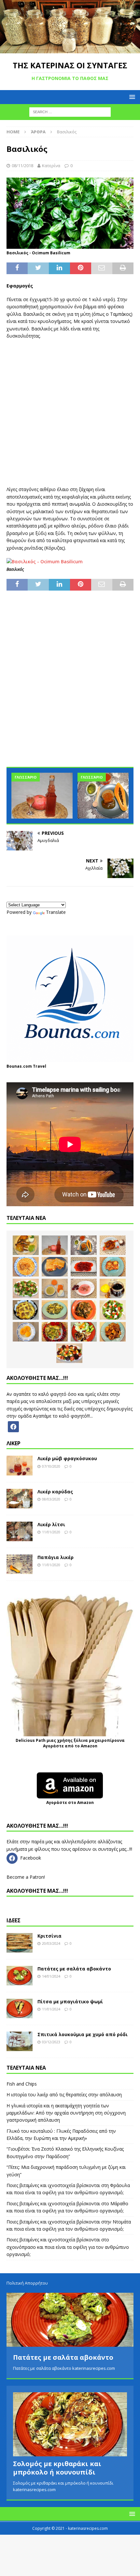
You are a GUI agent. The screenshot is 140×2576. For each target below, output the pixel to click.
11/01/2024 (51, 2009)
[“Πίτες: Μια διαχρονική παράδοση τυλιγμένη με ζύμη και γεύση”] (55, 1267)
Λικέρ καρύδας (55, 1492)
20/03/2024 (51, 1943)
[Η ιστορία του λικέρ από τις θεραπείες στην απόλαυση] (42, 796)
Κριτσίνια (49, 1936)
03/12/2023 (51, 2042)
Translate (56, 912)
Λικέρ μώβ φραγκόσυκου (67, 1458)
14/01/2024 (51, 1976)
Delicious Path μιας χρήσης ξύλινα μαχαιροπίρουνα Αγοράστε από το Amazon (70, 1743)
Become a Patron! (26, 1877)
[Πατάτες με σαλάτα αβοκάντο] (20, 1976)
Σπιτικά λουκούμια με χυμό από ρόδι (83, 2034)
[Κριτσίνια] (20, 1943)
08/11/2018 (22, 166)
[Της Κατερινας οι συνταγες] (70, 50)
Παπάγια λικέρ (56, 1557)
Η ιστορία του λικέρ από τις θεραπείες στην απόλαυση (64, 2095)
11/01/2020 (51, 1532)
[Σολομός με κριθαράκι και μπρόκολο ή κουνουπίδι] (70, 2424)
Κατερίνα (51, 166)
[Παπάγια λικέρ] (20, 1564)
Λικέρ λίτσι (51, 1524)
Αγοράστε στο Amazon (70, 1802)
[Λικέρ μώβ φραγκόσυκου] (20, 1465)
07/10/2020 (51, 1466)
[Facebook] (13, 1426)
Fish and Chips (22, 2084)
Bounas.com (19, 1066)
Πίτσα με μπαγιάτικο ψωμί (70, 2002)
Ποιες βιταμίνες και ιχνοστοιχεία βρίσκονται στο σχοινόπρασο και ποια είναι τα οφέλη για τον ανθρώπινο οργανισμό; (68, 2247)
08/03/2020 (51, 1499)
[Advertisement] (70, 409)
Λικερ (14, 1443)
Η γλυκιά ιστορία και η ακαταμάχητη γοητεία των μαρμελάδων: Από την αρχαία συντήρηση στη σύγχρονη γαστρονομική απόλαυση (66, 2113)
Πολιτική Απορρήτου (27, 2283)
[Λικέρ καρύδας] (20, 1499)
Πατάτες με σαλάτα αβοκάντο (74, 1969)
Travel (40, 1066)
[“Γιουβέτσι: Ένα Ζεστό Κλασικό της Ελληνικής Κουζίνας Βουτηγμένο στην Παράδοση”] (26, 1267)
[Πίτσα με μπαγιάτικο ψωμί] (20, 2009)
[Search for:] (70, 112)
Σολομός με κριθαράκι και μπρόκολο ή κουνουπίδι (57, 2468)
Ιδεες (14, 1920)
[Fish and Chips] (26, 1245)
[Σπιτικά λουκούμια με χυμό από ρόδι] (20, 2041)
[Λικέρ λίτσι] (20, 1531)
